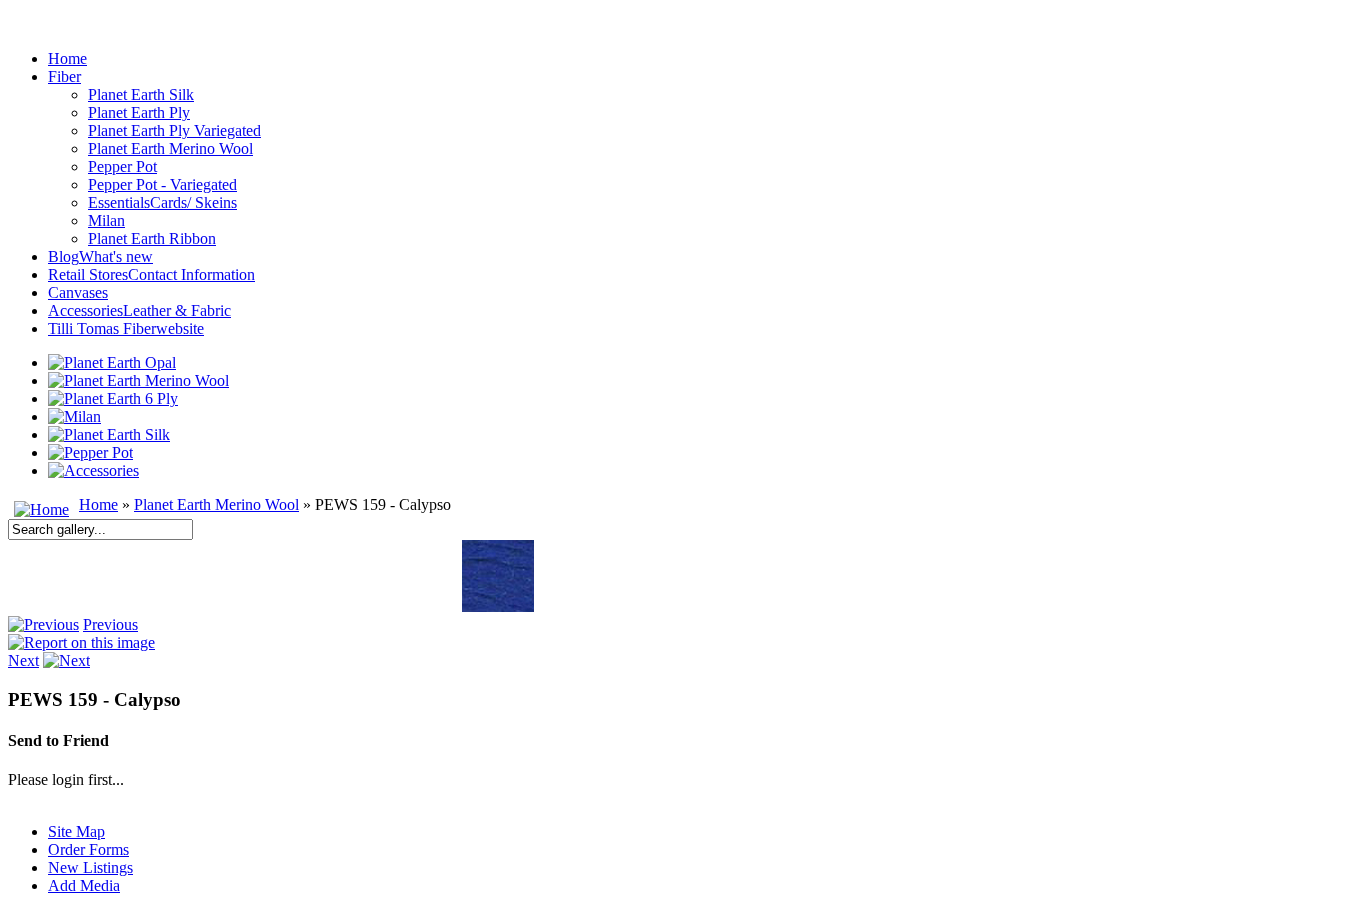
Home (98, 504)
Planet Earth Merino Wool (216, 504)
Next (23, 660)
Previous (110, 624)
